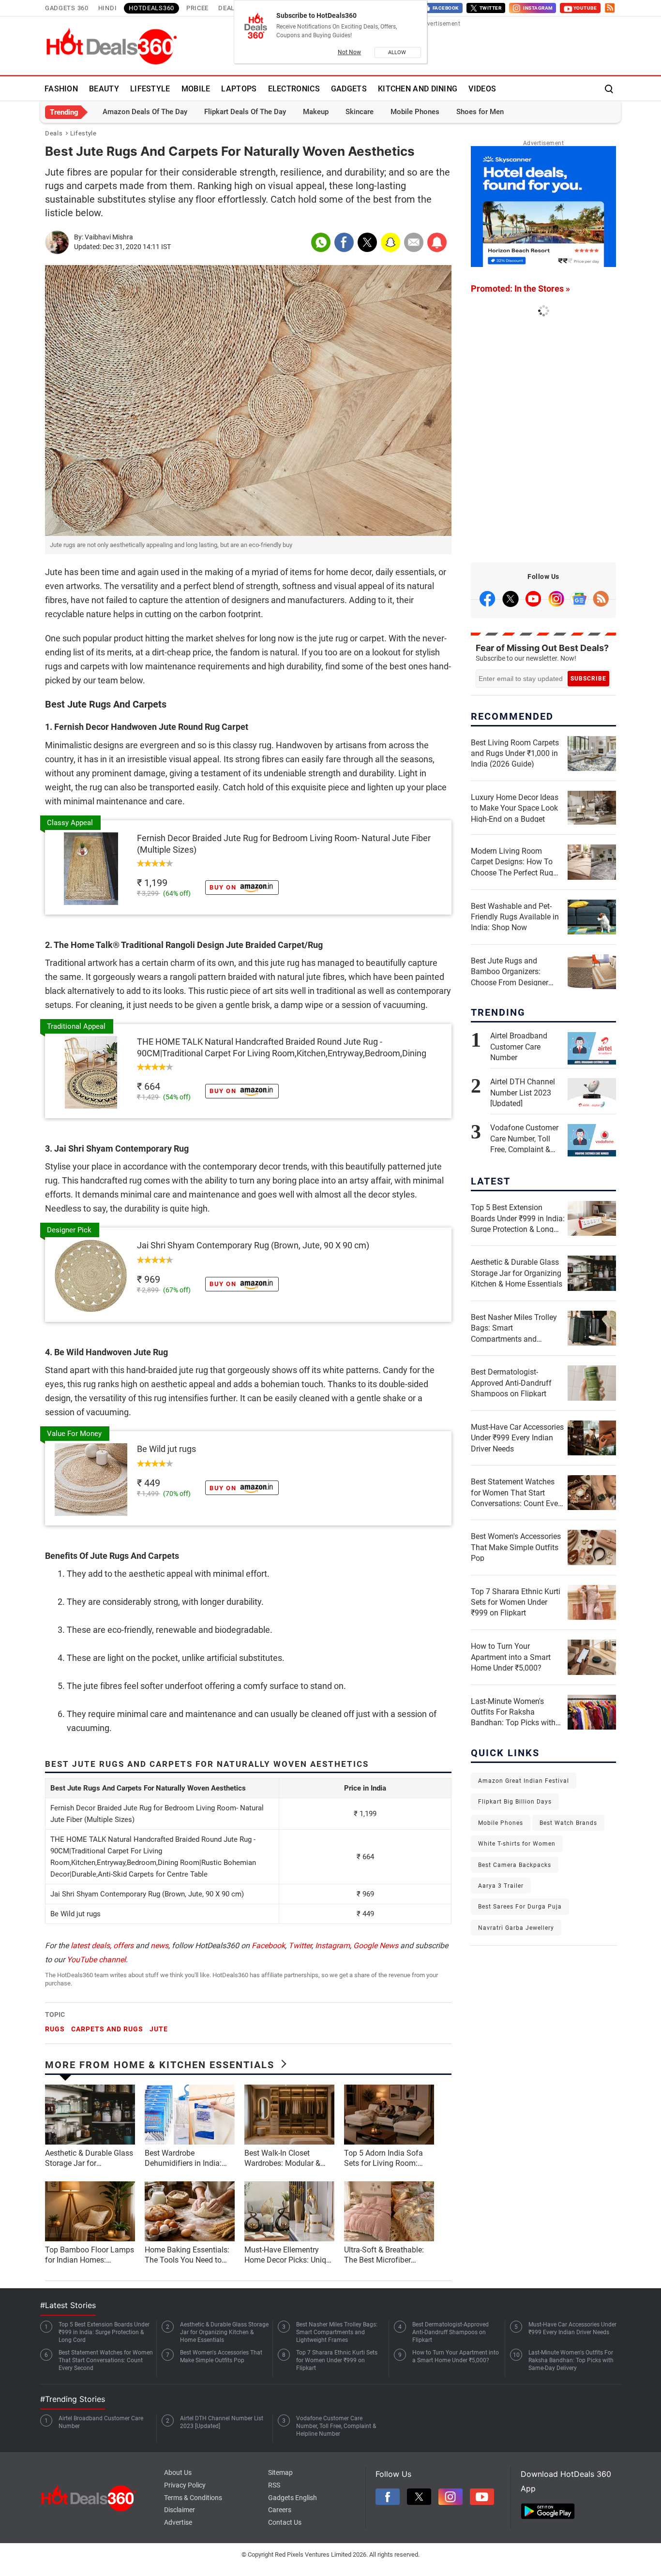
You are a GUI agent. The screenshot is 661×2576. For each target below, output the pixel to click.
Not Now (349, 52)
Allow (398, 52)
